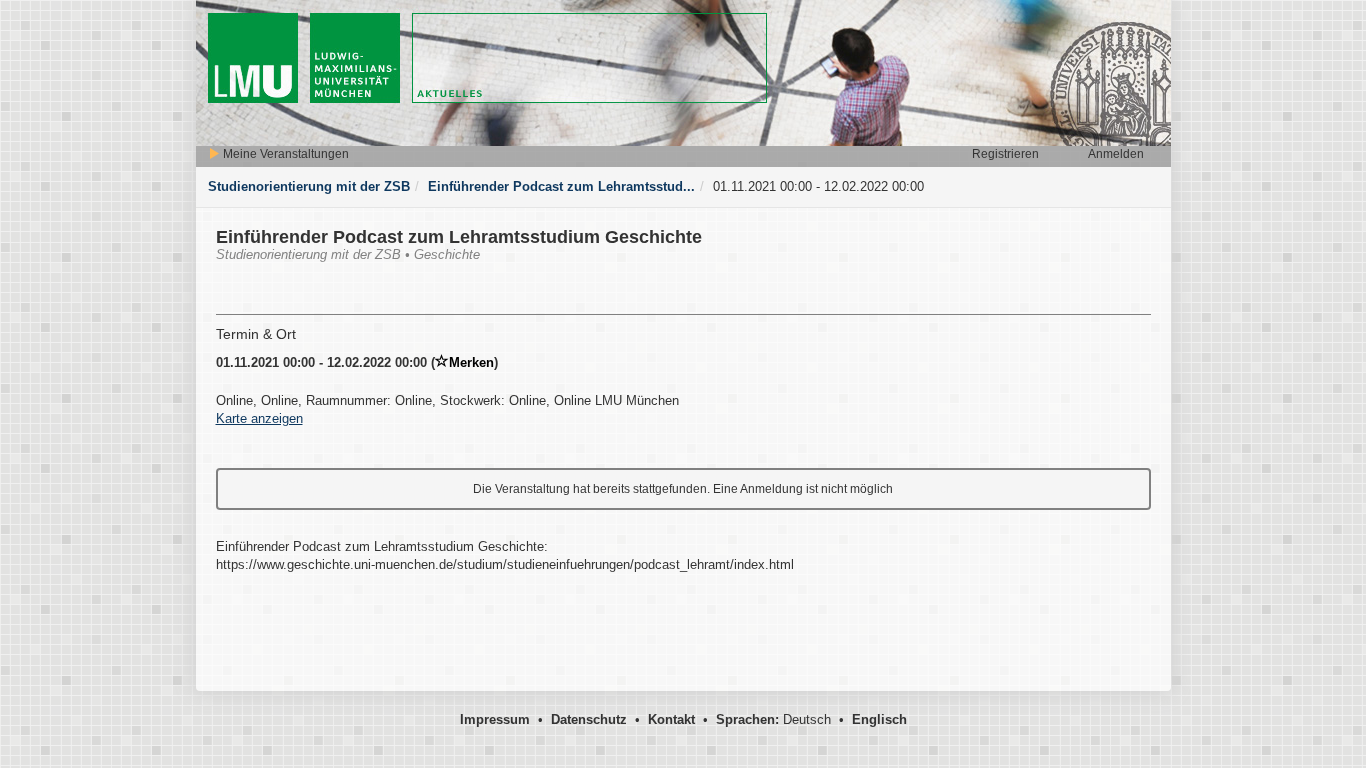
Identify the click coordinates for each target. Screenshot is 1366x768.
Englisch (879, 719)
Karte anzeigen (259, 418)
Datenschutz (589, 719)
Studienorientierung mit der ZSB (309, 186)
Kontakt (671, 719)
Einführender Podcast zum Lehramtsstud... (561, 186)
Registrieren (1005, 154)
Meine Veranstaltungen (284, 154)
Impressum (495, 719)
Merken (471, 362)
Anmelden (1116, 154)
